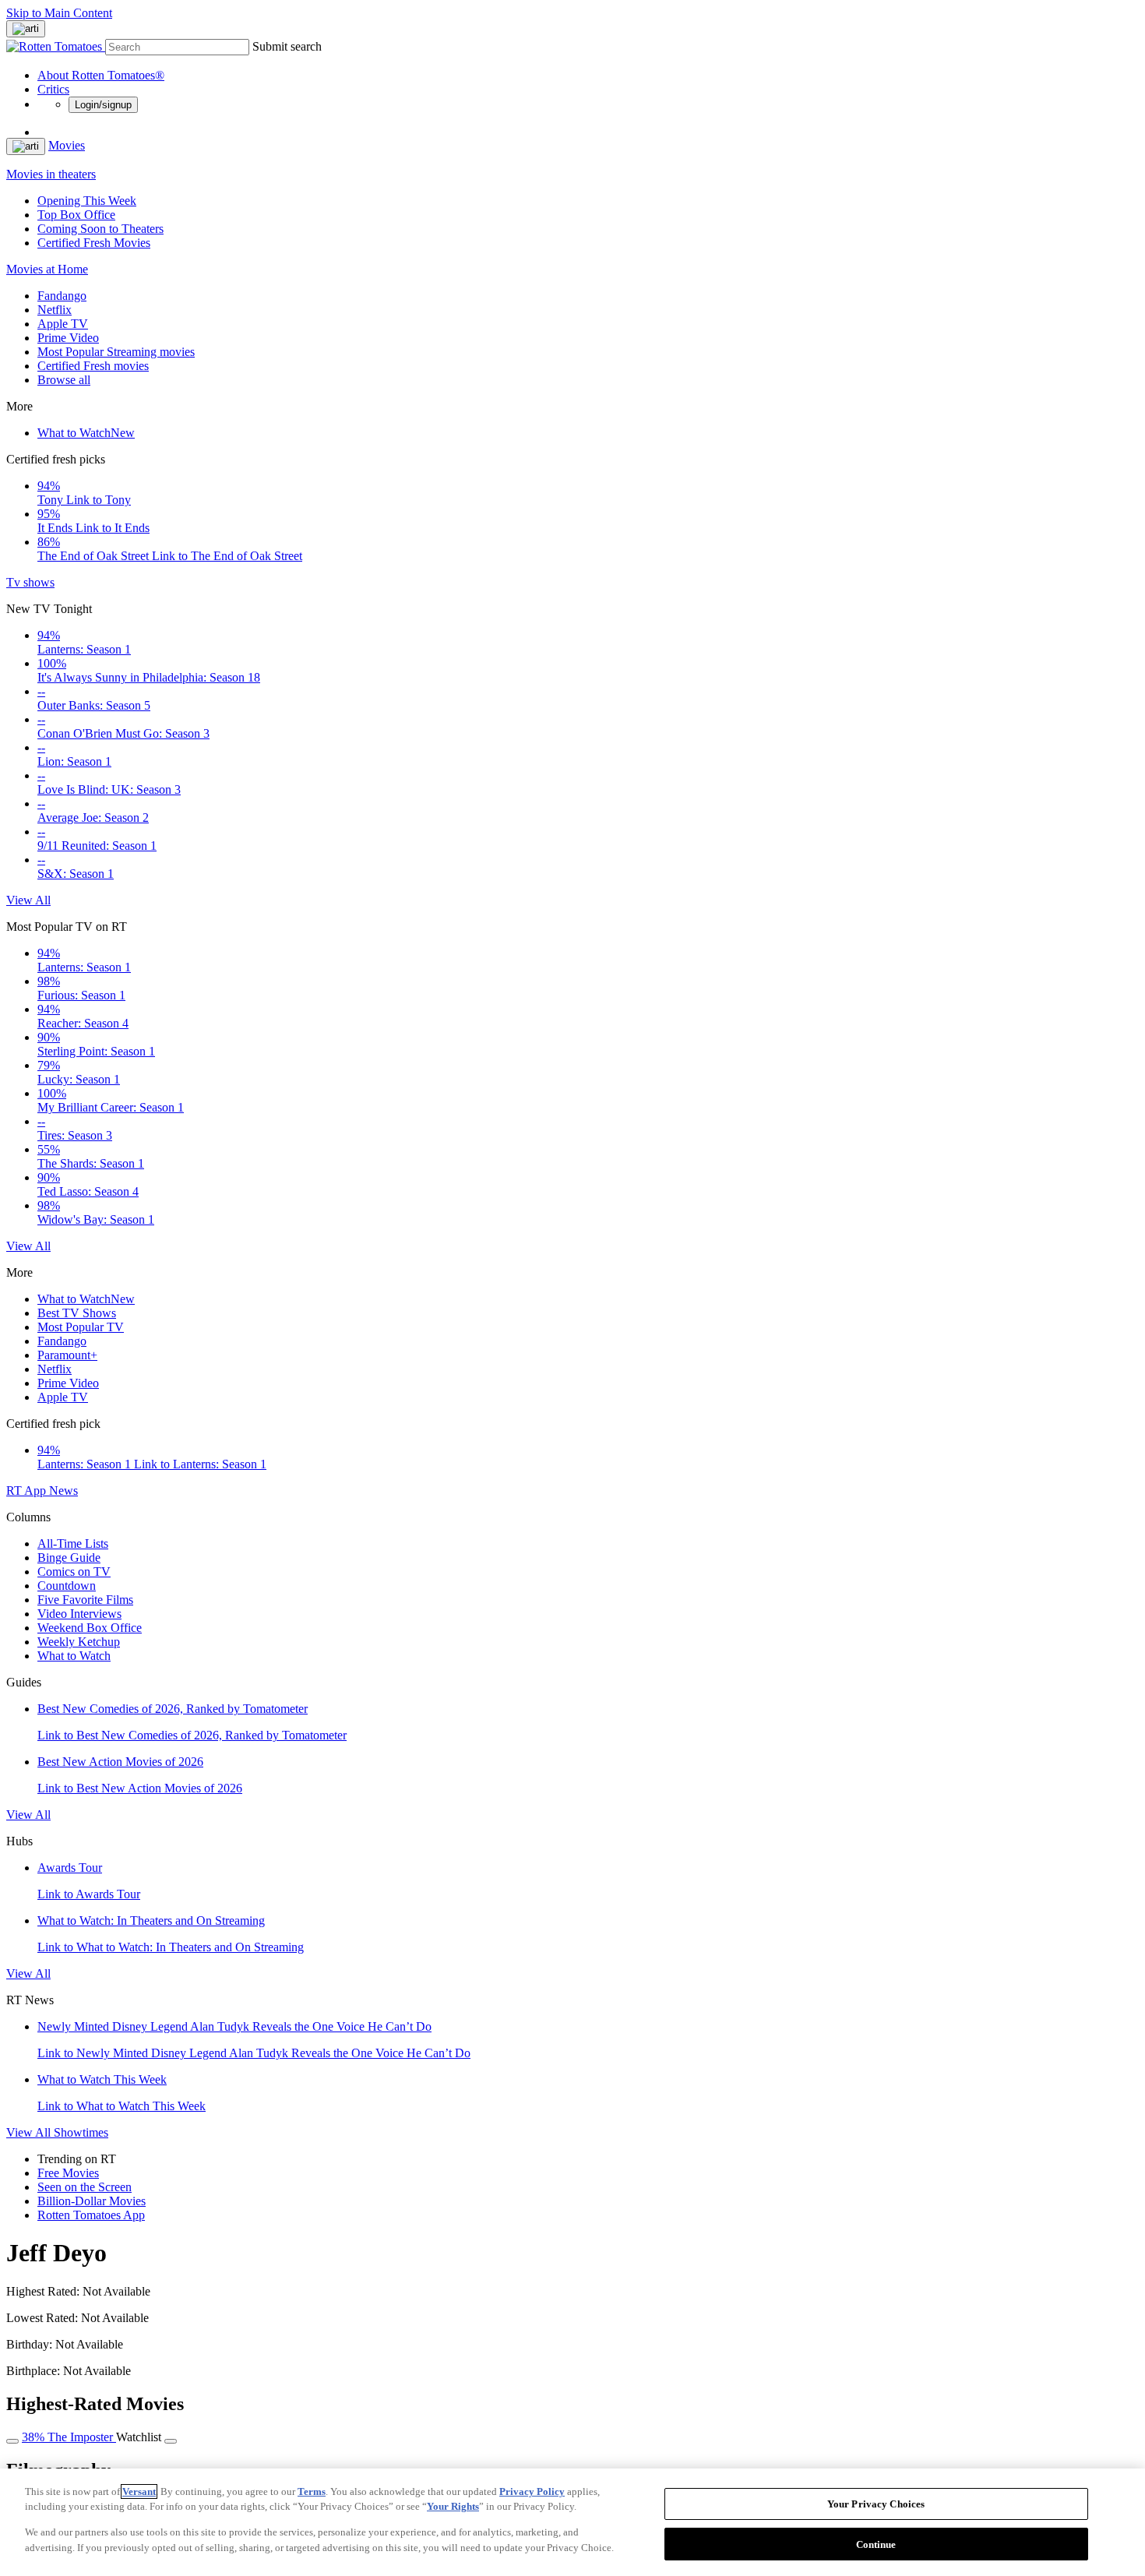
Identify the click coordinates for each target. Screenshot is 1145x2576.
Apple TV (63, 324)
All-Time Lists (73, 1543)
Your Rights (453, 2506)
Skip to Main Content (59, 13)
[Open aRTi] (26, 29)
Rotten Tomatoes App (91, 2215)
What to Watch (86, 433)
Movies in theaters (51, 174)
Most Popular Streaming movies (116, 352)
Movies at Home (47, 269)
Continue (876, 2544)
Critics (53, 89)
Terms (312, 2491)
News (63, 1491)
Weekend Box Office (90, 1628)
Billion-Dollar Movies (92, 2201)
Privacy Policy (532, 2491)
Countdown (67, 1586)
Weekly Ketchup (79, 1642)
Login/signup (103, 105)
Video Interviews (79, 1614)
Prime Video (68, 338)
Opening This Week (87, 201)
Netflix (55, 310)
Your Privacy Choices (876, 2504)
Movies (67, 145)
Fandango (62, 296)
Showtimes (81, 2132)
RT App (28, 1491)
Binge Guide (69, 1558)
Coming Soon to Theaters (100, 229)
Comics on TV (74, 1572)
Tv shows (30, 582)
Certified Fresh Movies (94, 243)
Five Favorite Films (85, 1600)
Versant (139, 2491)
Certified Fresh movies (93, 366)
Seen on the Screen (85, 2187)
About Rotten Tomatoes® (101, 75)
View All (28, 900)
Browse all (64, 380)
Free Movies (68, 2173)
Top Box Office (76, 215)
